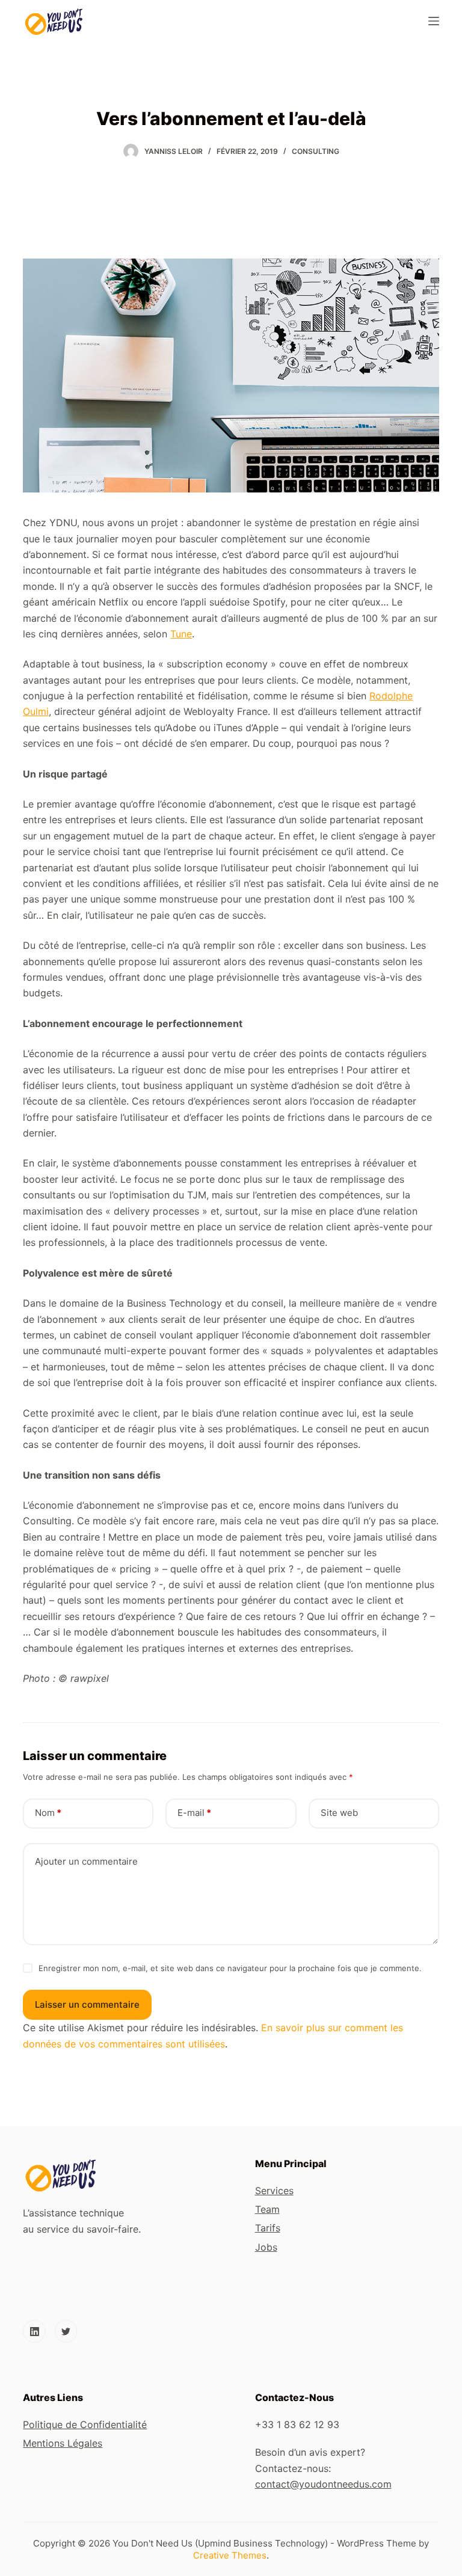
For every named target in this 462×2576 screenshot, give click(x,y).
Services (274, 2191)
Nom (48, 1813)
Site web (339, 1813)
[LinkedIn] (34, 2331)
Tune (181, 634)
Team (267, 2209)
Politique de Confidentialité (85, 2424)
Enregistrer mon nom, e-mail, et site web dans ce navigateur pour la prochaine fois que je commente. (230, 1968)
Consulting (316, 151)
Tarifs (268, 2228)
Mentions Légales (63, 2443)
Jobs (266, 2247)
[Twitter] (66, 2331)
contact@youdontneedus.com (323, 2484)
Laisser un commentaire (87, 2004)
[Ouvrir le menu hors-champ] (434, 21)
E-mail (194, 1813)
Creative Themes (230, 2555)
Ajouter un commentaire (86, 1861)
